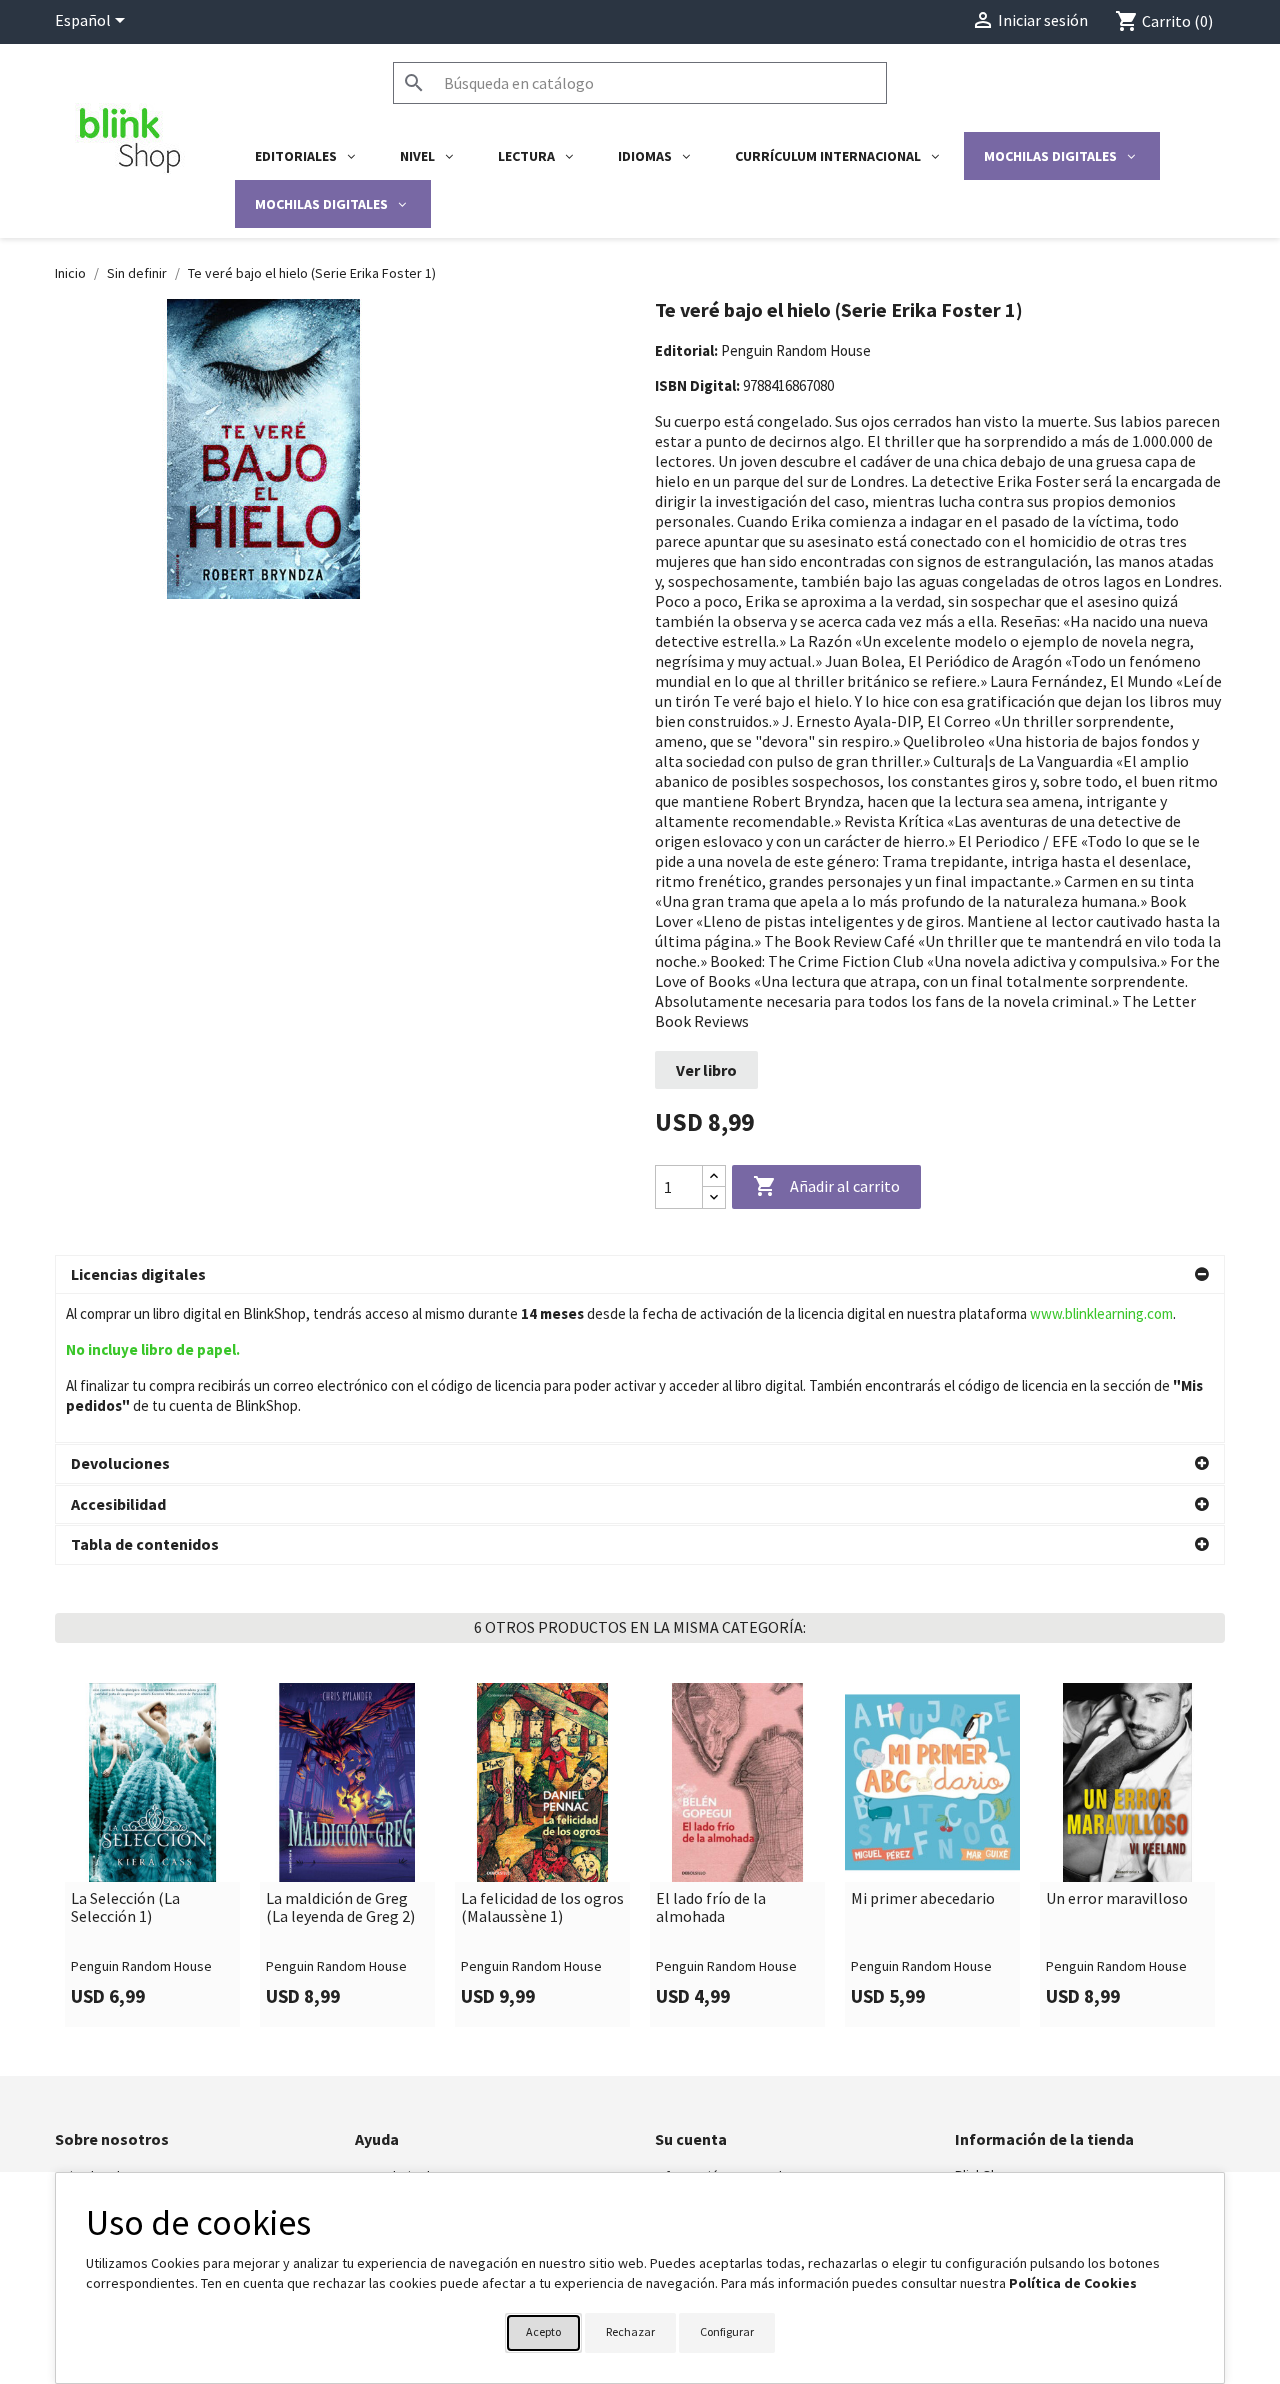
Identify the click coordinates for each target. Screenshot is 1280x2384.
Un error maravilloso (1117, 1899)
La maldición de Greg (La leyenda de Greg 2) (340, 1907)
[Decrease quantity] (714, 1197)
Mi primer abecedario (923, 1899)
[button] (640, 1275)
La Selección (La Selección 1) (125, 1907)
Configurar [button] (727, 2331)
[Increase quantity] (714, 1176)
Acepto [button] (543, 2331)
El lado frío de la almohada (711, 1907)
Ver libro (706, 1070)
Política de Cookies (1073, 2283)
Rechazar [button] (630, 2331)
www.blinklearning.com (1101, 1313)
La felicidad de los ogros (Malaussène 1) (542, 1907)
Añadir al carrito (826, 1186)
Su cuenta (691, 2139)
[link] (152, 1855)
